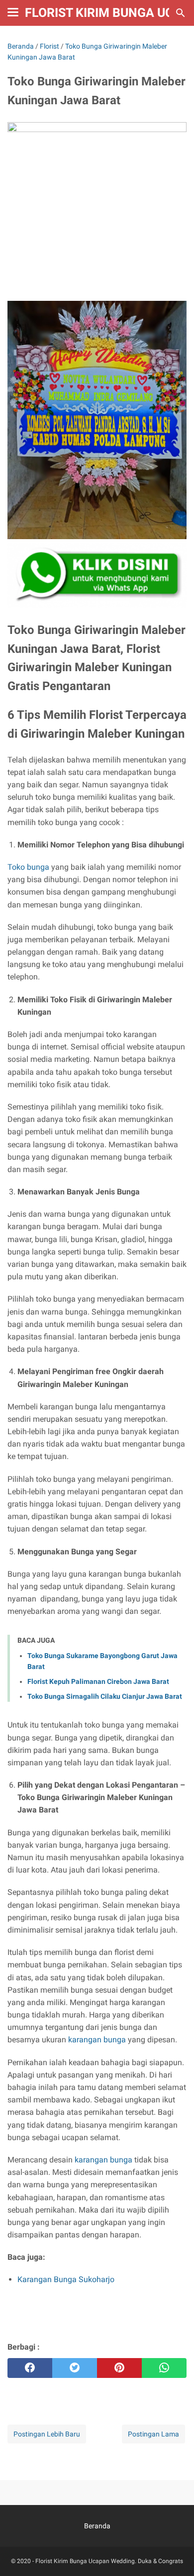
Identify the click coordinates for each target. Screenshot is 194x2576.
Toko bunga (28, 867)
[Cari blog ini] (181, 13)
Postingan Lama (153, 2434)
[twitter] (75, 2368)
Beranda (97, 2526)
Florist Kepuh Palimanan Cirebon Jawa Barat (98, 1681)
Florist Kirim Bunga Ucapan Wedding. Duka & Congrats (109, 2561)
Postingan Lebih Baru (47, 2434)
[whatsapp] (164, 2368)
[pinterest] (119, 2368)
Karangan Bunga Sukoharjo (66, 2279)
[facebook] (30, 2368)
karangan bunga (97, 2040)
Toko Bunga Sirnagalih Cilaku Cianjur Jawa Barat (105, 1696)
